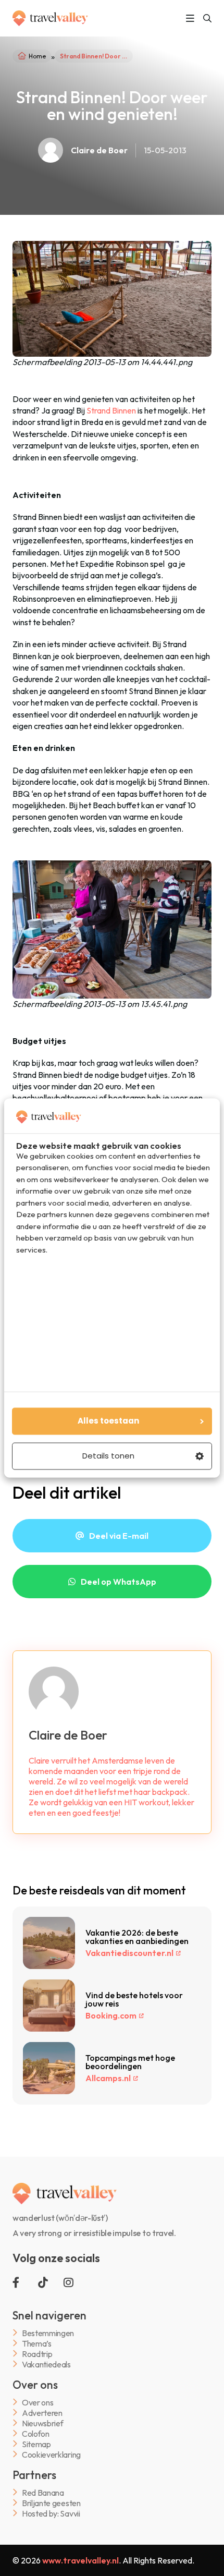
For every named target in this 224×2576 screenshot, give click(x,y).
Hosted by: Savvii (51, 2513)
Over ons (38, 2402)
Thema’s (37, 2343)
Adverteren (42, 2413)
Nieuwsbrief (42, 2423)
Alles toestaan (108, 1421)
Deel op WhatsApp (119, 1582)
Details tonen (108, 1456)
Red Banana (43, 2492)
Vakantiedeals (46, 2364)
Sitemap (36, 2444)
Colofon (36, 2433)
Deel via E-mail (119, 1536)
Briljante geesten (51, 2503)
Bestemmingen (48, 2333)
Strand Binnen (111, 410)
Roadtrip (37, 2354)
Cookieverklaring (51, 2454)
